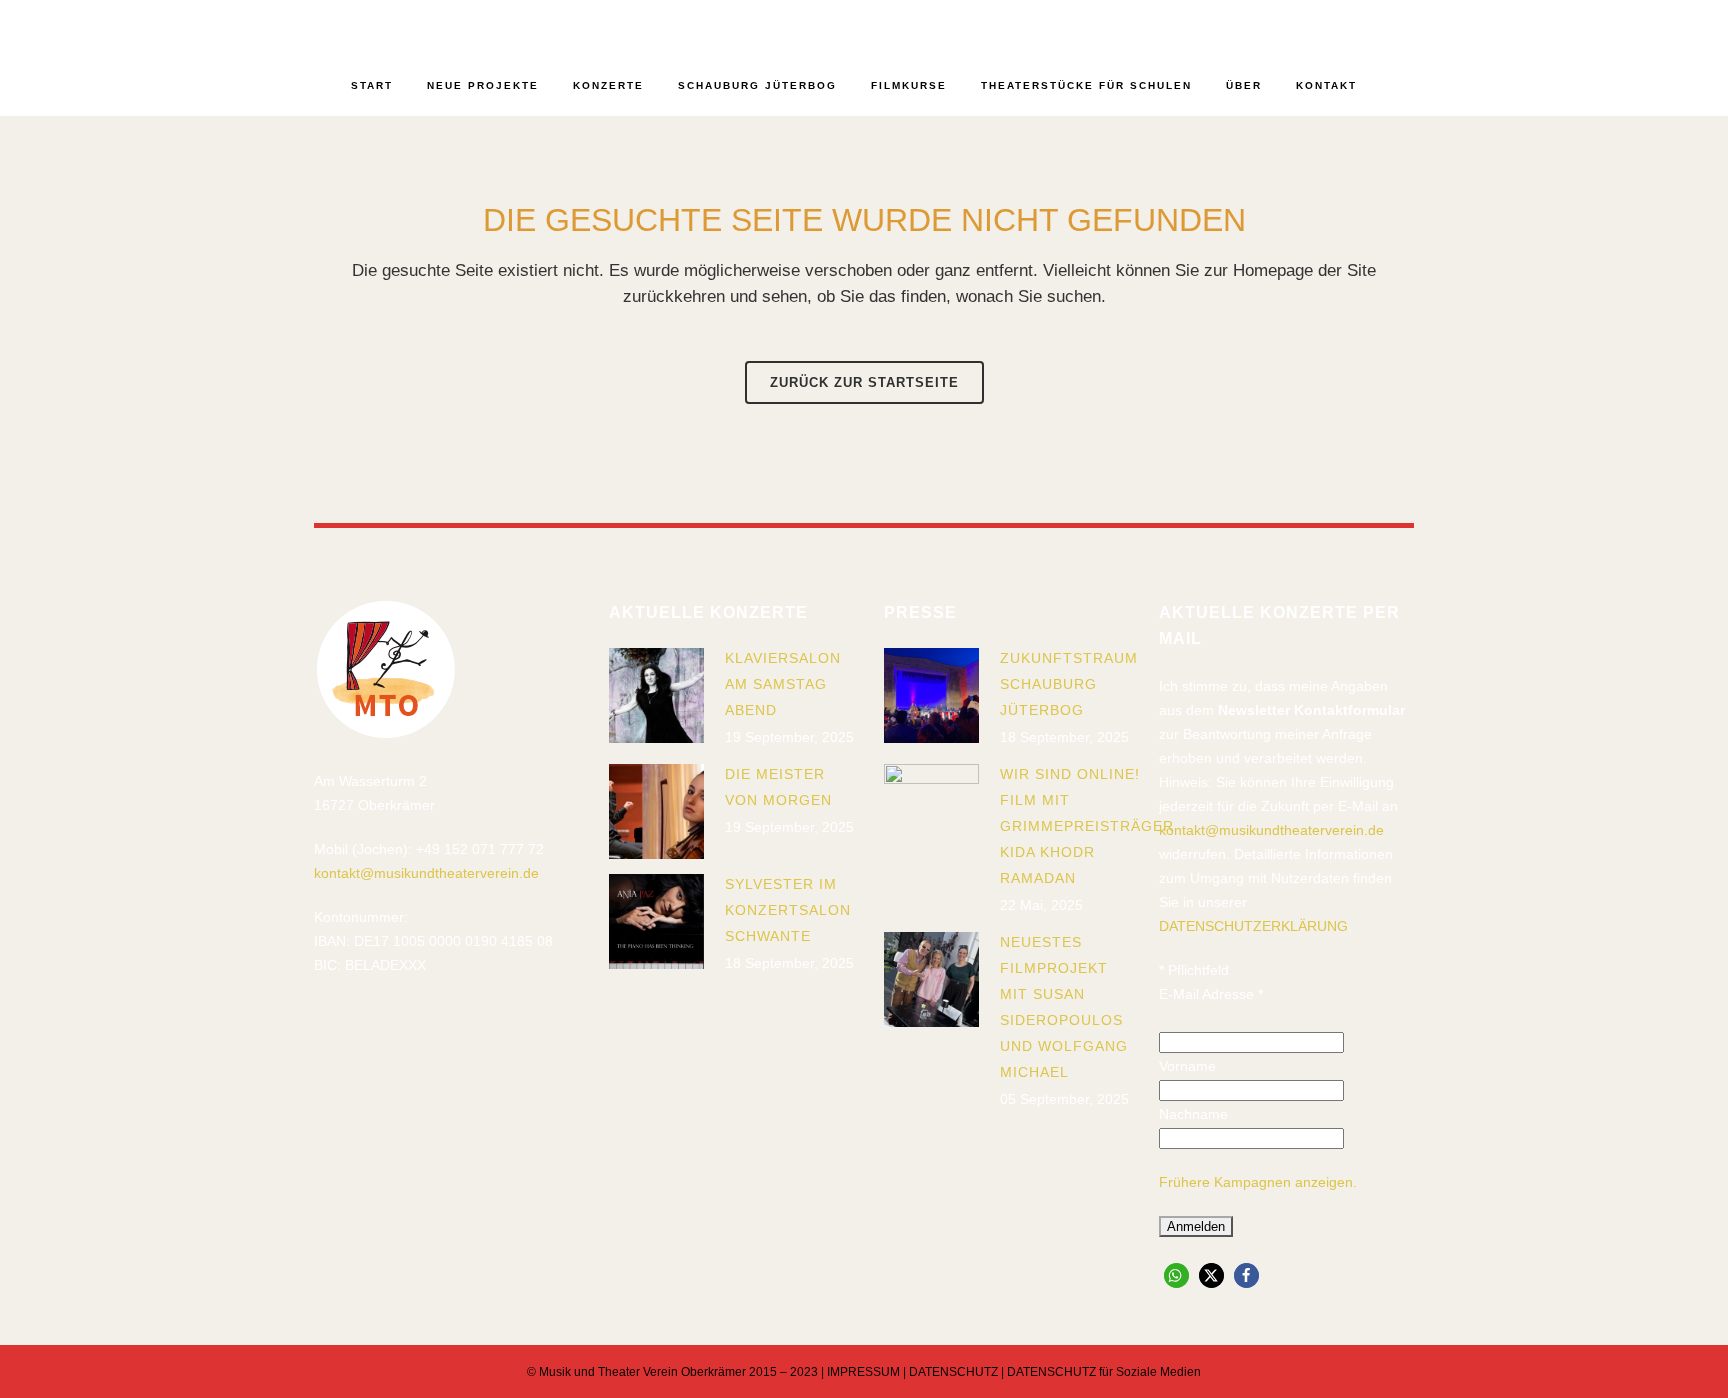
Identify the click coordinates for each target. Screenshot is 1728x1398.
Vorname (1187, 1066)
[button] (1176, 1275)
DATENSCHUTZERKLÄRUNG (1253, 926)
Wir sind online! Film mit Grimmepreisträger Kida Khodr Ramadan (1087, 826)
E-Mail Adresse (1211, 994)
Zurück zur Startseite (864, 382)
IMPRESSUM (863, 1372)
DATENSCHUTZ (953, 1372)
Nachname (1193, 1114)
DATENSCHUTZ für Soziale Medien (1104, 1372)
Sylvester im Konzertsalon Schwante (788, 910)
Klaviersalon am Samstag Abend (783, 684)
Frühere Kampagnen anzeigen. (1258, 1182)
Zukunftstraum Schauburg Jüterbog (1069, 684)
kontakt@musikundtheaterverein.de (426, 873)
